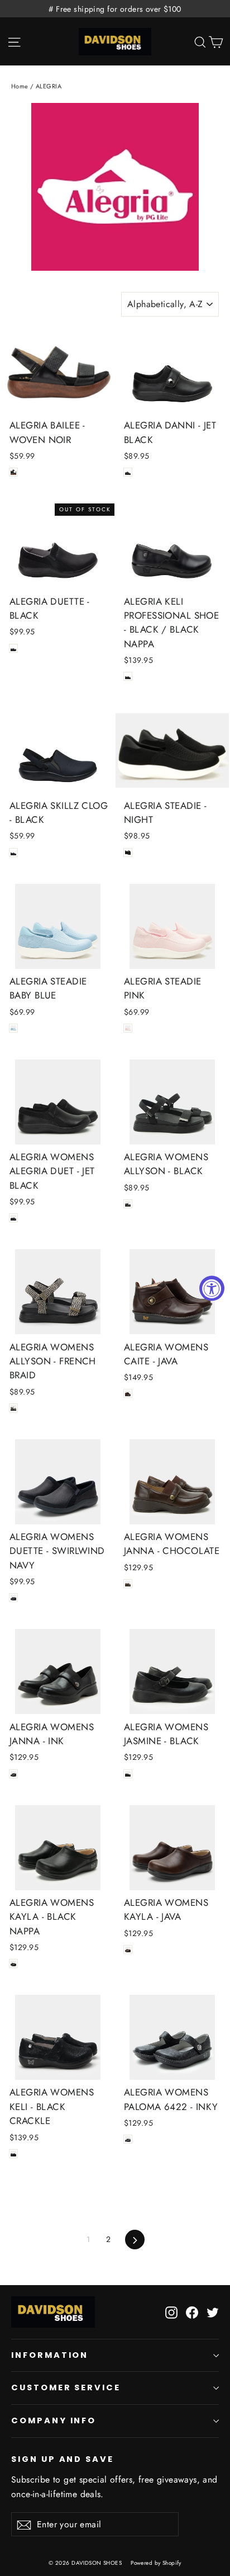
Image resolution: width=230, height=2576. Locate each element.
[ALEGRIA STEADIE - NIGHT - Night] (128, 853)
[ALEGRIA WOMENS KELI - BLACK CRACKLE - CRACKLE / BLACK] (13, 2154)
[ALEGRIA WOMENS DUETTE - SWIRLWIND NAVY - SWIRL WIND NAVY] (13, 1598)
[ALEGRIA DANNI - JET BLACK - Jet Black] (128, 472)
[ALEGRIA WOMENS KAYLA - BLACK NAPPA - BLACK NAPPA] (13, 1963)
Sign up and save (63, 2459)
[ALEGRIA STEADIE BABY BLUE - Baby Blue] (13, 1028)
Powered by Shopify (156, 2563)
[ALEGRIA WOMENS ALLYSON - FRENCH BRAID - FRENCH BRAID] (13, 1408)
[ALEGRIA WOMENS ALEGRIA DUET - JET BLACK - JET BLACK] (13, 1218)
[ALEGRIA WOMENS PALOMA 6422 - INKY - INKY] (128, 2139)
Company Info (54, 2420)
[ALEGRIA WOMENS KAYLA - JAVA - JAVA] (128, 1949)
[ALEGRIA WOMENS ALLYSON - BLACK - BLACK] (128, 1204)
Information (50, 2355)
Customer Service (66, 2387)
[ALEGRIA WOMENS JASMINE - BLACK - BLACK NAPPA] (128, 1774)
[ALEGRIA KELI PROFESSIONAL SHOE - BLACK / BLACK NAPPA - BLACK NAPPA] (128, 676)
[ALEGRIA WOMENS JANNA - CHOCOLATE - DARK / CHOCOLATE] (128, 1584)
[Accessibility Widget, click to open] (212, 1288)
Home (20, 86)
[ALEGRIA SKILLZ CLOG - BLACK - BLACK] (13, 853)
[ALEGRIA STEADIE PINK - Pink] (128, 1028)
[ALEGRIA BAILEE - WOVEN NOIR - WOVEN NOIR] (13, 472)
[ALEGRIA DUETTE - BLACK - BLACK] (13, 648)
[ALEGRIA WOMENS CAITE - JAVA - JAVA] (128, 1393)
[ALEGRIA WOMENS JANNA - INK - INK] (13, 1774)
